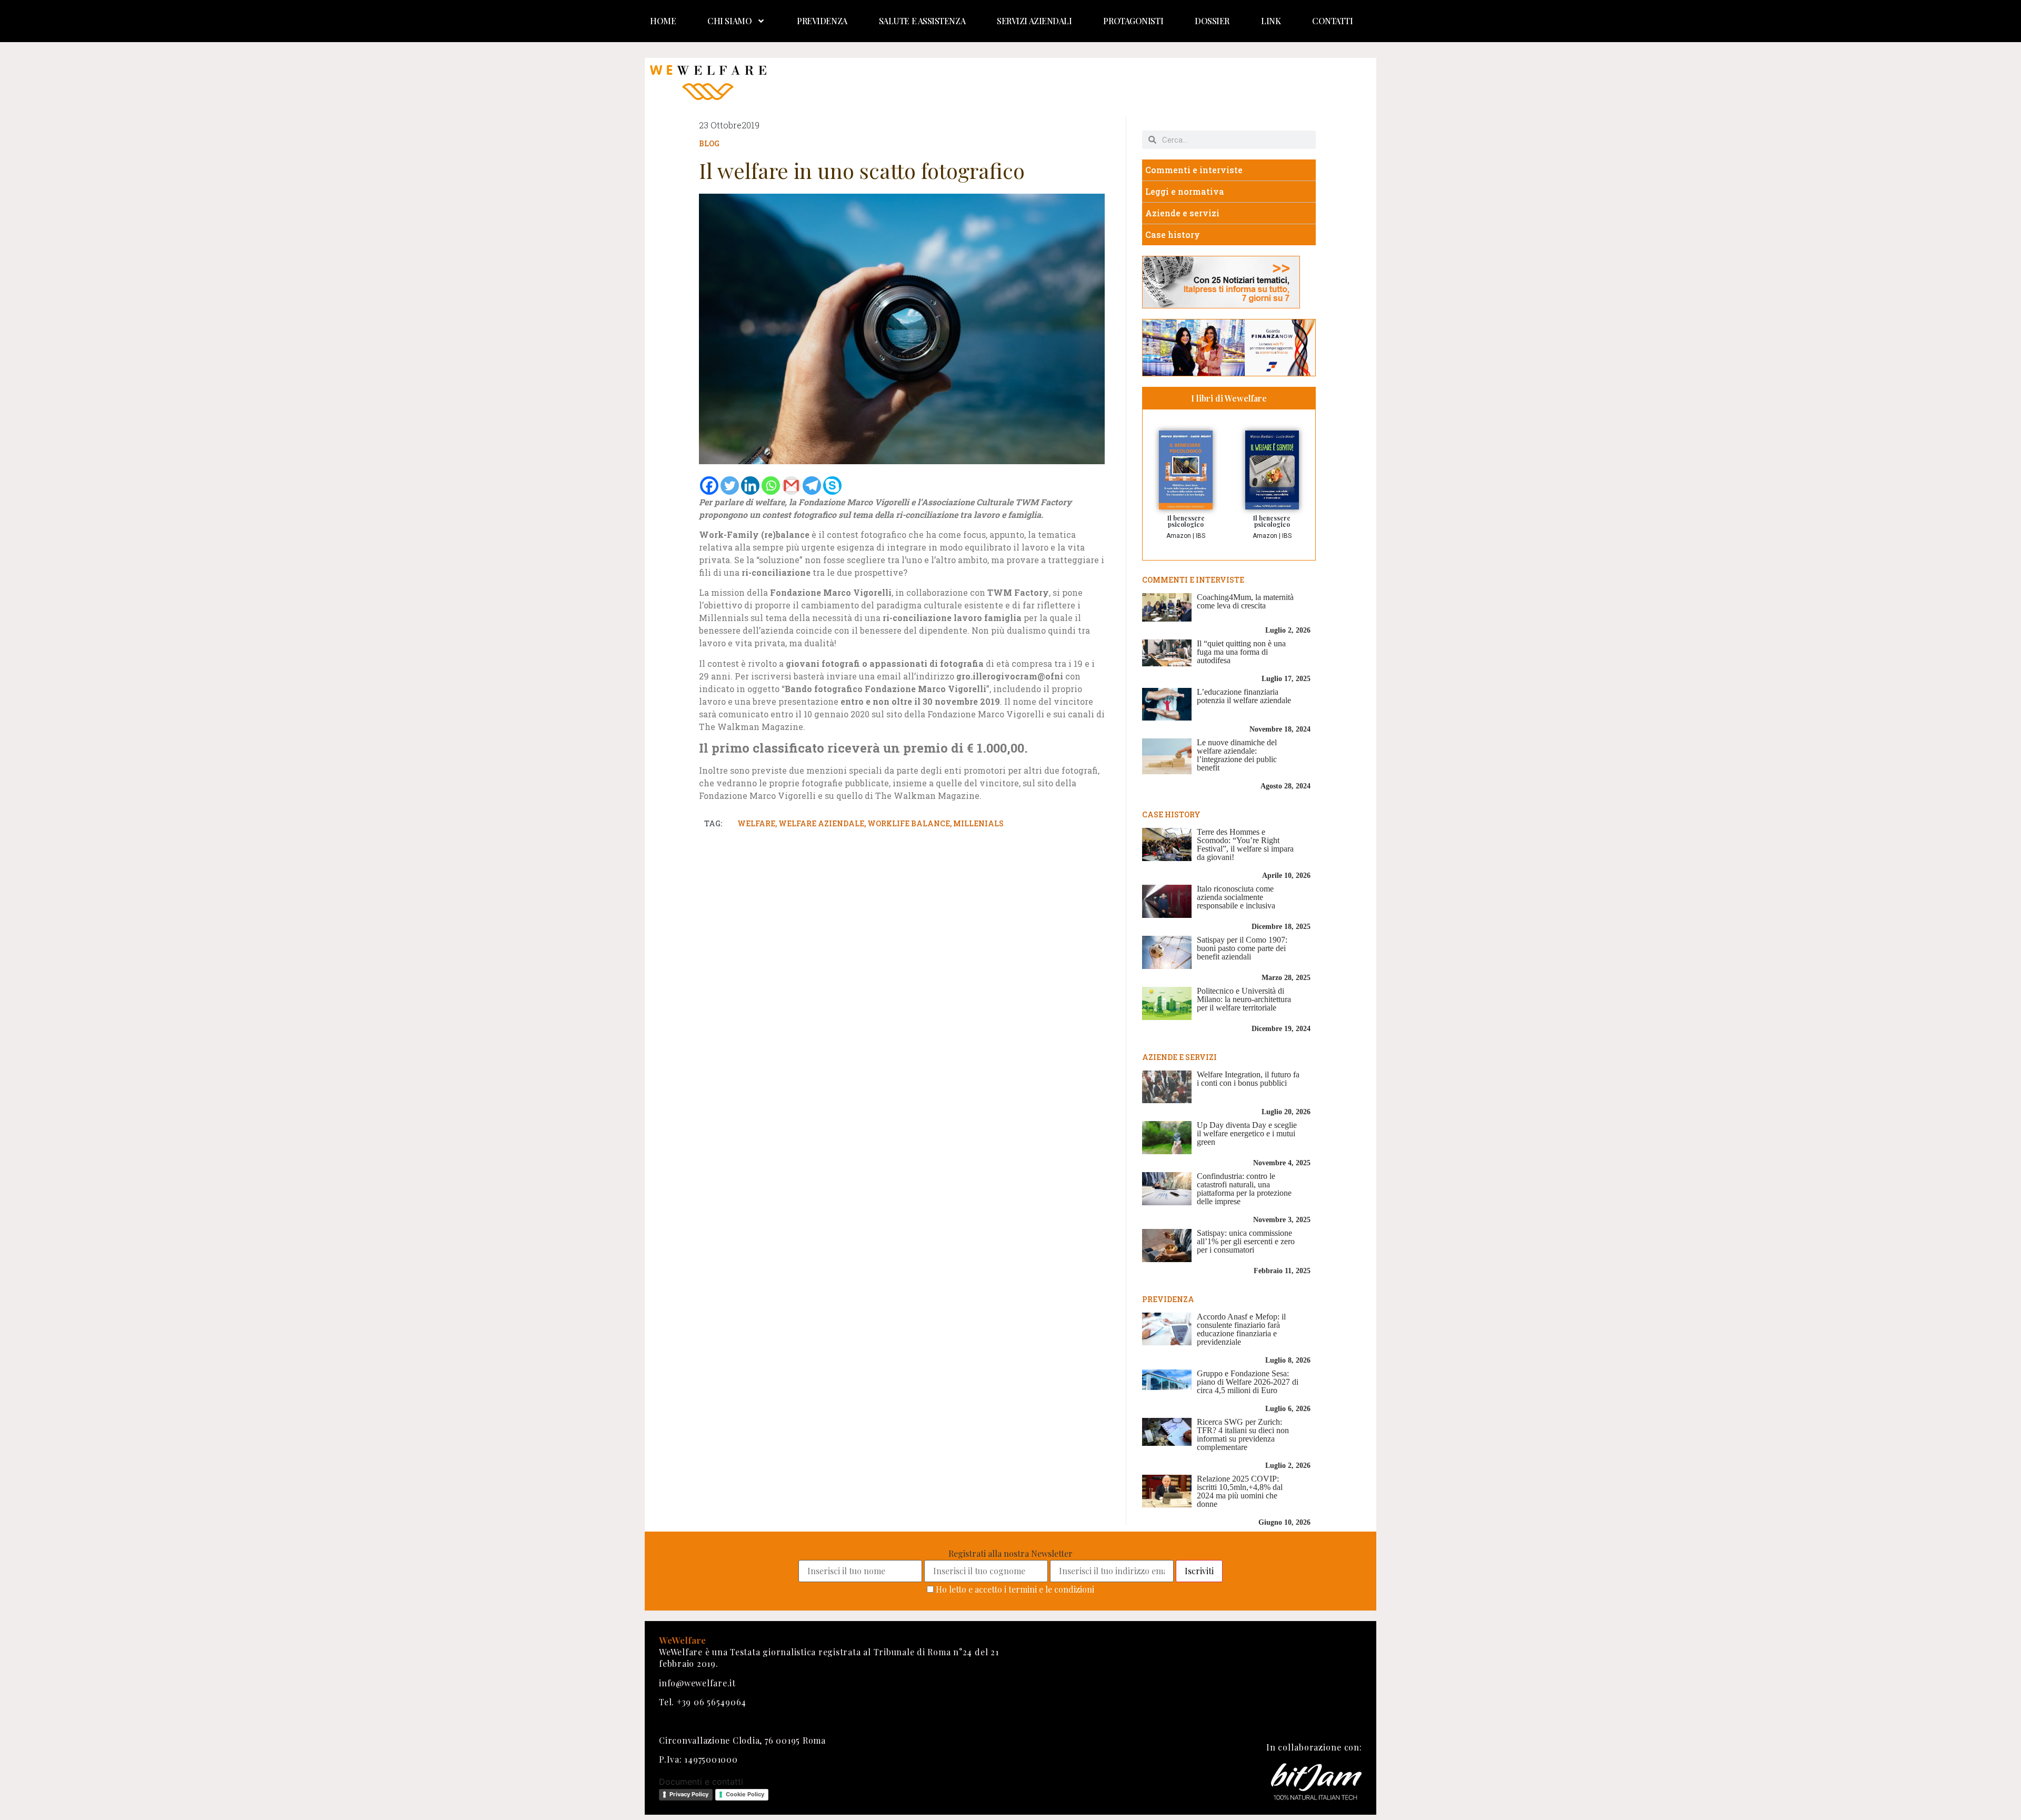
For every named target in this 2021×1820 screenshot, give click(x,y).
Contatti (1332, 21)
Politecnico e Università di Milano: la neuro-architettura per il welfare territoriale (1244, 999)
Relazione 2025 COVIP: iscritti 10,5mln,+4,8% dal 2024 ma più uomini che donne (1240, 1491)
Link (1271, 21)
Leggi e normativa (1185, 191)
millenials (978, 823)
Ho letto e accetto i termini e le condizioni (1015, 1589)
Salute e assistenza (922, 21)
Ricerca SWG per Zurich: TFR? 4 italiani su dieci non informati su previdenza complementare (1243, 1434)
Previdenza (822, 21)
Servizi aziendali (1034, 21)
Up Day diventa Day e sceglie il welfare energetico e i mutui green (1247, 1133)
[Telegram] (812, 486)
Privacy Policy (689, 1794)
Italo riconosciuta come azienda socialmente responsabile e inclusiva (1236, 897)
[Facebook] (709, 486)
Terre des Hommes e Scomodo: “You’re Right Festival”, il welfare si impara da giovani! (1245, 844)
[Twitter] (730, 486)
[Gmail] (791, 486)
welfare (756, 823)
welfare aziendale (821, 823)
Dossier (1212, 21)
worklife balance (909, 823)
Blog (709, 143)
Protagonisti (1133, 21)
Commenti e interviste (1194, 170)
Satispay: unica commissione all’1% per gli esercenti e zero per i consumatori (1246, 1241)
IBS (1200, 536)
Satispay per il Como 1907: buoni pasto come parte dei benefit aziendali (1242, 948)
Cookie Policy (745, 1794)
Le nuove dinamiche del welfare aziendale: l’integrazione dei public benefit (1237, 755)
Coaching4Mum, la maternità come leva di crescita (1245, 601)
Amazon (1179, 536)
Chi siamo (729, 21)
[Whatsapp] (771, 486)
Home (663, 21)
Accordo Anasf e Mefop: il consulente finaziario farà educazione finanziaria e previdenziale (1241, 1329)
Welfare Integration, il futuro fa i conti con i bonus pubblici (1248, 1079)
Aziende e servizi (1182, 213)
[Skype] (832, 486)
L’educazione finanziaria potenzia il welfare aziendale (1244, 696)
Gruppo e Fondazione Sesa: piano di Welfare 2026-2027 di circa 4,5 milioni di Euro (1248, 1382)
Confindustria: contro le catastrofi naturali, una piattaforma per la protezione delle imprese (1244, 1189)
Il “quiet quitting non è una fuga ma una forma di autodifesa (1241, 652)
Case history (1173, 234)
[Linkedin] (750, 486)
